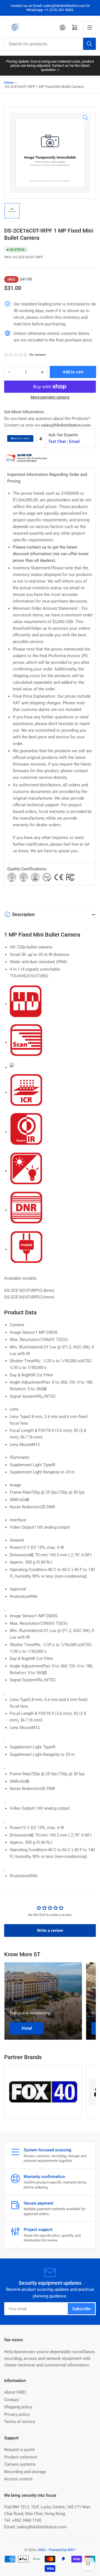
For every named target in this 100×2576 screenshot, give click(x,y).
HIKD (42, 2550)
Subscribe (81, 2309)
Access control (18, 2479)
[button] (16, 355)
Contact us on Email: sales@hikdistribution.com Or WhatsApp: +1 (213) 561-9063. (50, 8)
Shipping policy (18, 2407)
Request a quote (19, 2450)
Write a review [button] (50, 1930)
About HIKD (15, 2392)
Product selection (21, 2457)
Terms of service (20, 2422)
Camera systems (20, 2464)
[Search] (89, 44)
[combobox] (50, 44)
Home (9, 82)
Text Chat (57, 442)
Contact (12, 2400)
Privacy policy (17, 2414)
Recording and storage (25, 2472)
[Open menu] (90, 27)
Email (74, 442)
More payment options (50, 397)
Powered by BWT (62, 2550)
